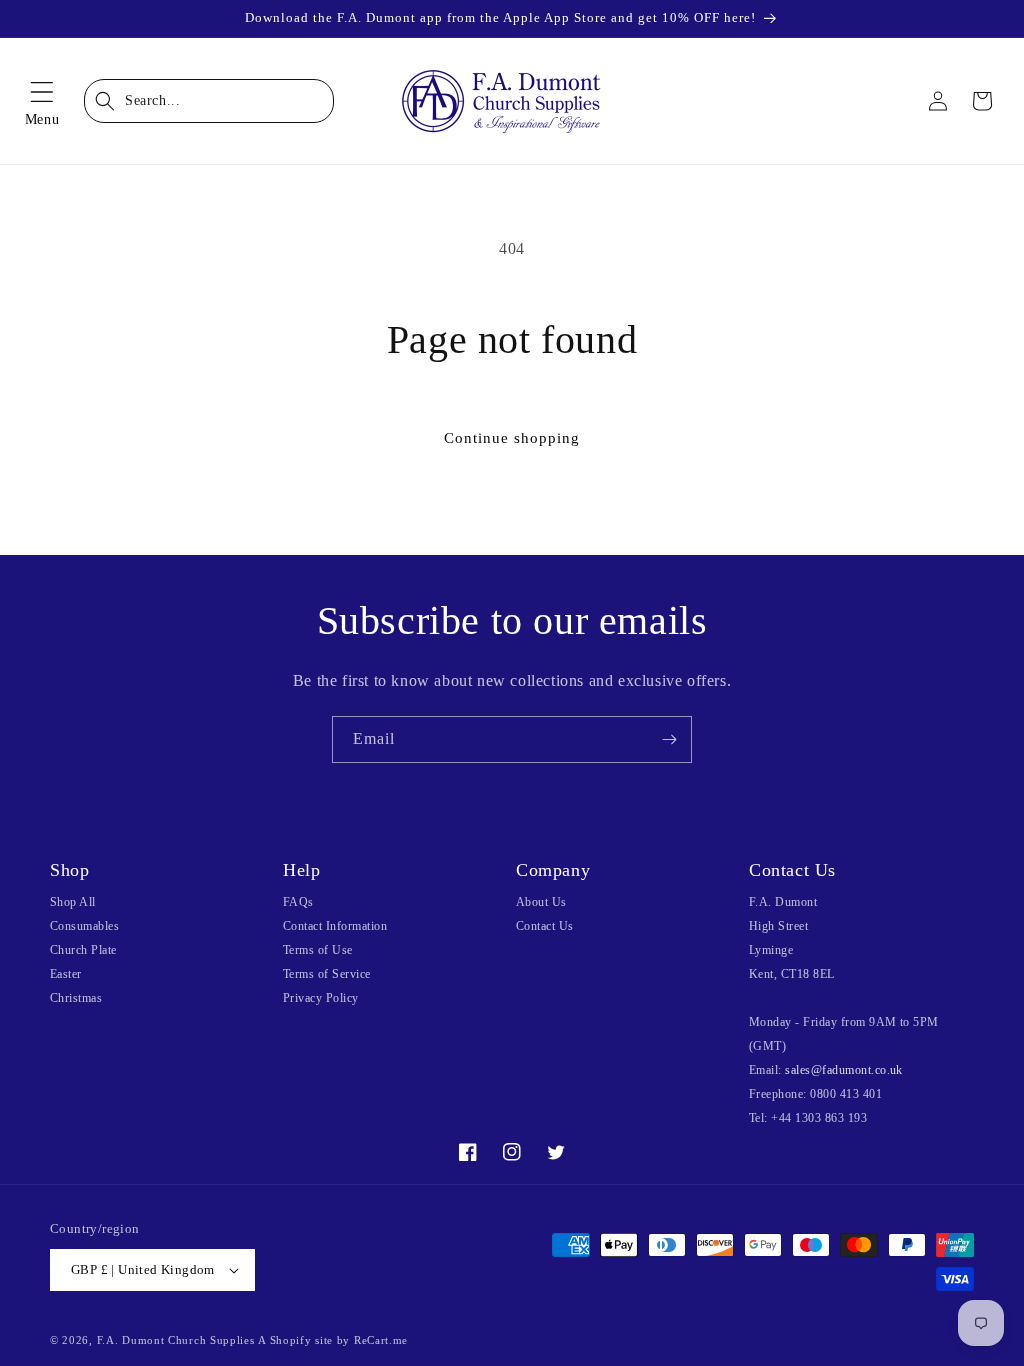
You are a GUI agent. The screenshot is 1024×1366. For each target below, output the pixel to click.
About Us (541, 902)
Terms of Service (327, 974)
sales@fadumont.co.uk (844, 1070)
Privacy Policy (321, 998)
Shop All (73, 902)
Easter (66, 974)
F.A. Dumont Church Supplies (176, 1340)
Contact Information (335, 926)
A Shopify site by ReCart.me (333, 1340)
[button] (42, 101)
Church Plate (83, 950)
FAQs (298, 902)
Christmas (76, 998)
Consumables (84, 926)
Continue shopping (512, 438)
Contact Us (545, 926)
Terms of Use (318, 950)
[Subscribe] (669, 739)
